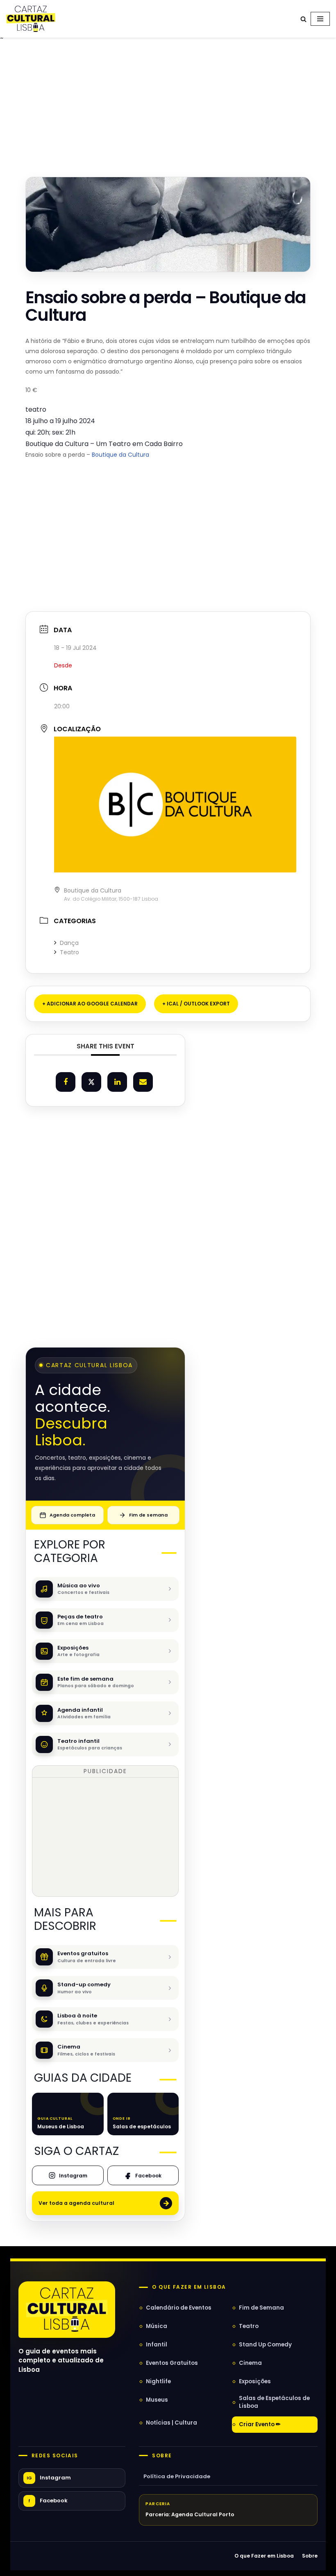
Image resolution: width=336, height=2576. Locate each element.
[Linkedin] (117, 1082)
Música (157, 2326)
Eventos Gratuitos (172, 2363)
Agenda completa (72, 1515)
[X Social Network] (91, 1082)
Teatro (69, 952)
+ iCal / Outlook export (196, 1004)
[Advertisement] (168, 104)
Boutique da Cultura (120, 455)
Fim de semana (148, 1515)
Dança (69, 943)
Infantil (157, 2345)
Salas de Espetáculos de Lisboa (274, 2402)
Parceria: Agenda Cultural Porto (190, 2514)
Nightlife (158, 2381)
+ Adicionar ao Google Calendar (90, 1004)
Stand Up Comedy (265, 2345)
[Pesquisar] (303, 19)
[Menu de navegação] (320, 19)
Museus (157, 2400)
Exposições (255, 2381)
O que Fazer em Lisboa (264, 2556)
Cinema (250, 2363)
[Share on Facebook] (66, 1082)
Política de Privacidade (177, 2476)
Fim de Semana (261, 2308)
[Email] (143, 1082)
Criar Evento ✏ (260, 2424)
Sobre (162, 2456)
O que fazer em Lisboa (189, 2287)
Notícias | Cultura (171, 2423)
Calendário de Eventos (179, 2308)
